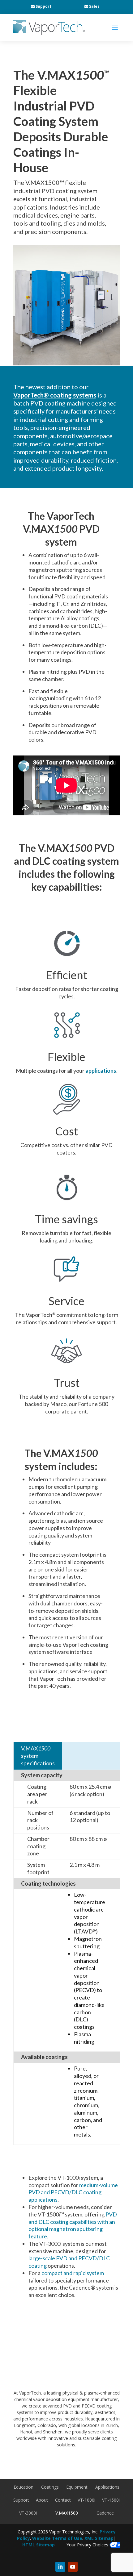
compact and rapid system (73, 2273)
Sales (94, 6)
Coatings (50, 2487)
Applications (107, 2487)
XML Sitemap (99, 2538)
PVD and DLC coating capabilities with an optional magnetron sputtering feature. (73, 2225)
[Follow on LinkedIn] (60, 2567)
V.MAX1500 (67, 2513)
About (42, 2500)
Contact (63, 2500)
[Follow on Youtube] (73, 2567)
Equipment (77, 2487)
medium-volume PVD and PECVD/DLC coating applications (73, 2192)
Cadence (105, 2513)
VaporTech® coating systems (55, 395)
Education (24, 2487)
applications (101, 1071)
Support (43, 6)
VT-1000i (86, 2500)
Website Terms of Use (57, 2538)
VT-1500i (111, 2500)
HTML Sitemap (39, 2545)
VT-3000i (28, 2513)
